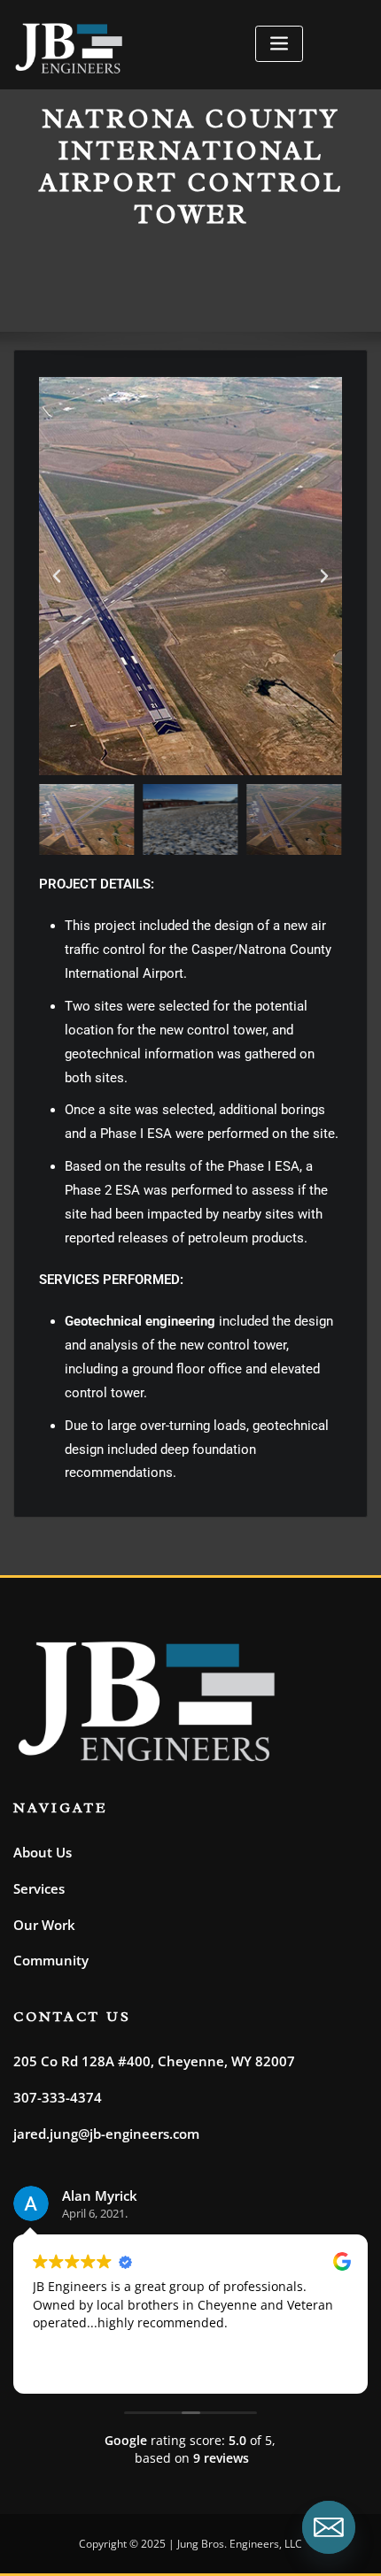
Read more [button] (209, 2366)
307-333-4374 (58, 2097)
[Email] (329, 2527)
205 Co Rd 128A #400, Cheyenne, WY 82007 (154, 2061)
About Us (43, 1852)
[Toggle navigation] (279, 44)
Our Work (44, 1925)
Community (51, 1960)
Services (39, 1888)
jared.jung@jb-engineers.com (106, 2134)
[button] (57, 576)
